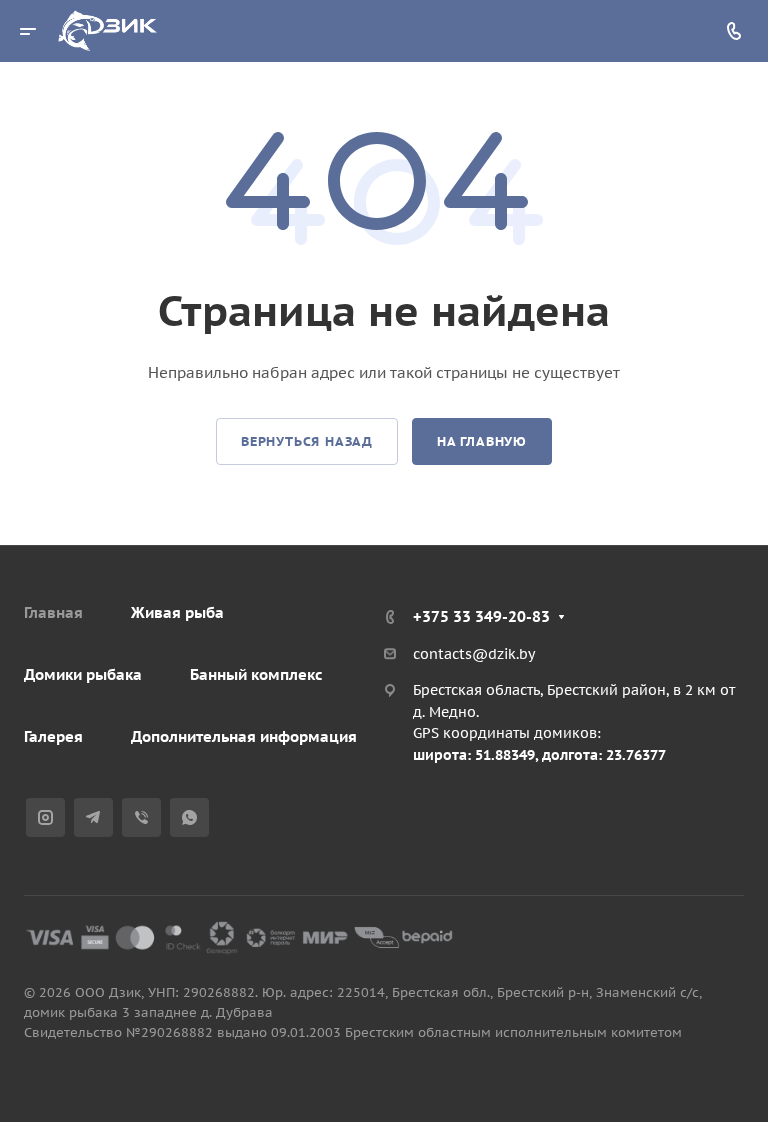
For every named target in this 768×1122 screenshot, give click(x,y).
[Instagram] (45, 817)
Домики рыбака (83, 674)
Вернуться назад (307, 441)
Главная (53, 612)
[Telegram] (93, 817)
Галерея (53, 736)
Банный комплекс (256, 674)
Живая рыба (177, 612)
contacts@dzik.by (474, 654)
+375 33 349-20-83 (481, 616)
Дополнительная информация (244, 736)
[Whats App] (189, 817)
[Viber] (141, 817)
